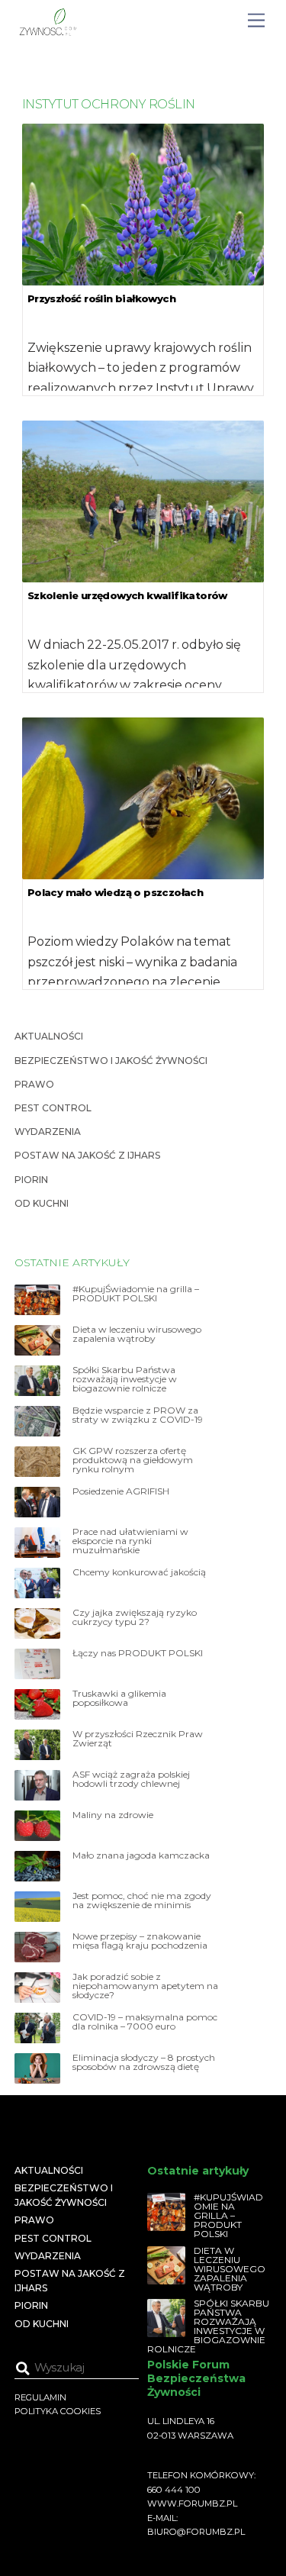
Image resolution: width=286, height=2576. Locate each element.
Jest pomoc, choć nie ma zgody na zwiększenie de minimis (142, 1901)
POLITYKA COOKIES (58, 2411)
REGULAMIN (40, 2397)
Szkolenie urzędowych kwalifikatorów (127, 595)
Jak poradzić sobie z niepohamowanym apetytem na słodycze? (145, 1986)
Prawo (34, 1084)
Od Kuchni (42, 1203)
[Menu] (256, 21)
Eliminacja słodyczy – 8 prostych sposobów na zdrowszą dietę (144, 2062)
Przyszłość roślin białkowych (101, 298)
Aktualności (49, 1036)
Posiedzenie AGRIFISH (121, 1491)
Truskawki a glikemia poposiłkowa (119, 1698)
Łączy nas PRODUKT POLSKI (138, 1653)
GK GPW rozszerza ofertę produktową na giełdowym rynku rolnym (133, 1460)
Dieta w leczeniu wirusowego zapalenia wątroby (137, 1334)
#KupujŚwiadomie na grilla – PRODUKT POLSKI (136, 1294)
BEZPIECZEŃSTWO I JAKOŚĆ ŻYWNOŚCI (111, 1061)
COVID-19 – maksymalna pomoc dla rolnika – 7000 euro (145, 2022)
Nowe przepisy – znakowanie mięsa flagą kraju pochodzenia (140, 1941)
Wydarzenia (48, 1132)
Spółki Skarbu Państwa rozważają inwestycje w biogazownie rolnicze (125, 1379)
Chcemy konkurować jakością (139, 1572)
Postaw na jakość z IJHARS (87, 1155)
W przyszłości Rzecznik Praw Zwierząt (138, 1739)
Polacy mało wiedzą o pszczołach (115, 892)
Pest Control (53, 1108)
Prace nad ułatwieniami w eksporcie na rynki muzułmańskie (130, 1541)
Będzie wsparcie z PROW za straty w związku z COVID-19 (138, 1415)
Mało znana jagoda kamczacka (141, 1855)
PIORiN (31, 1180)
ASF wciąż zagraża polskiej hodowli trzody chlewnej (131, 1779)
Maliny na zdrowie (113, 1815)
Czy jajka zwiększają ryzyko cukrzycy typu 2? (135, 1617)
